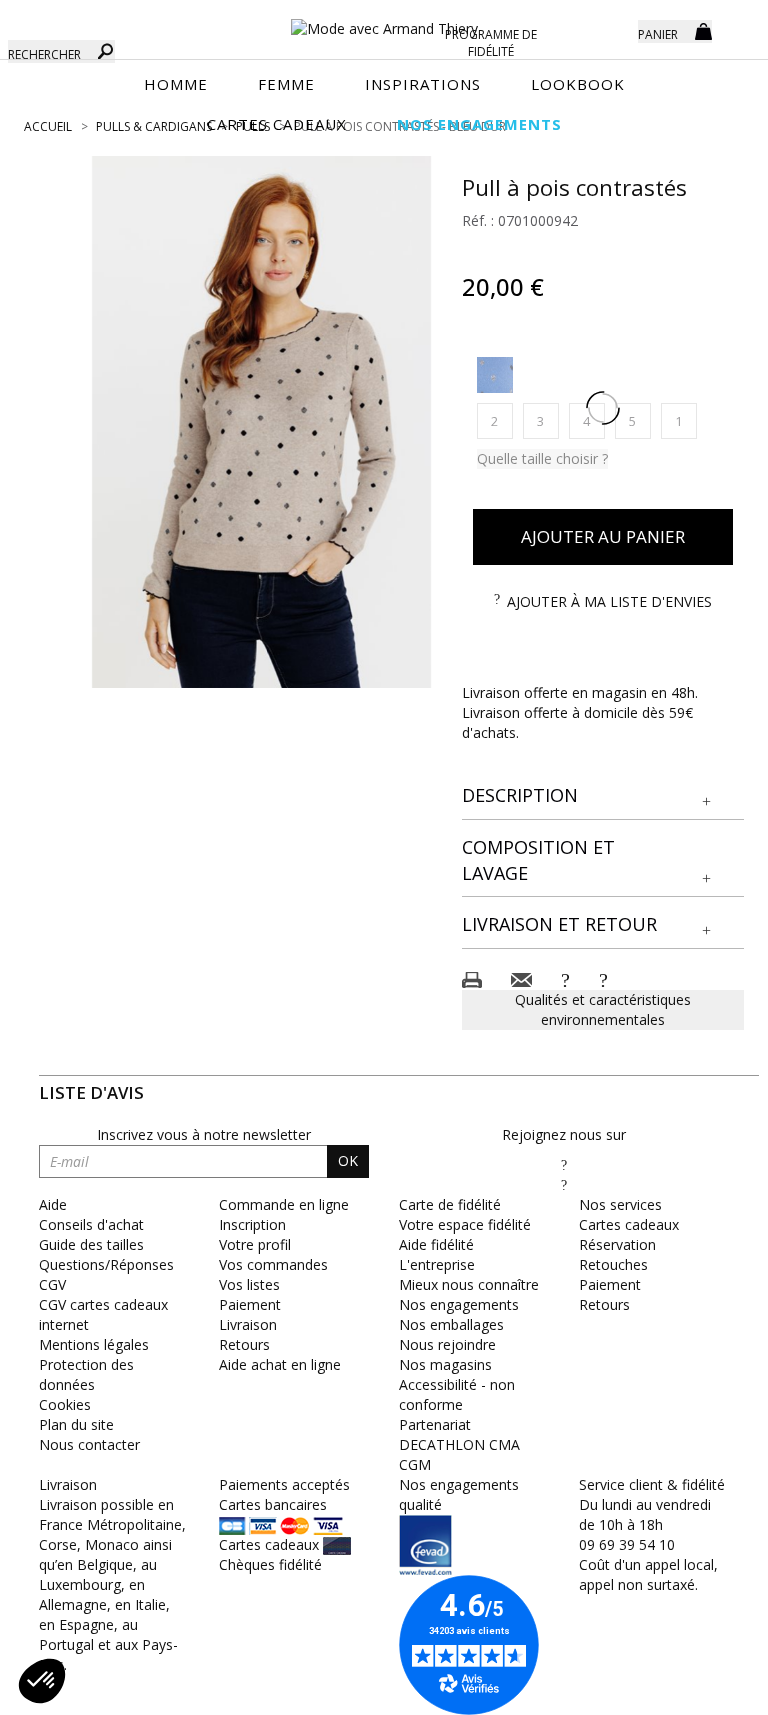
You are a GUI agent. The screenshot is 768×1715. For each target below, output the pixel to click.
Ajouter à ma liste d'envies (609, 601)
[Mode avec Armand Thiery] (384, 20)
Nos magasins (445, 1364)
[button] (603, 796)
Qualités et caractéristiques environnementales (603, 1009)
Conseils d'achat (91, 1224)
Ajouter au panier (603, 536)
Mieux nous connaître (469, 1284)
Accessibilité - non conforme (457, 1394)
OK (348, 1160)
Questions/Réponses (106, 1264)
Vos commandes (273, 1264)
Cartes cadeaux (629, 1224)
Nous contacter (89, 1444)
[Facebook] (564, 1164)
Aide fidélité (436, 1244)
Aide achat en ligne (280, 1364)
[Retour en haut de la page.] (697, 1689)
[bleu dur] (495, 375)
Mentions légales (94, 1344)
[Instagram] (564, 1184)
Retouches (613, 1264)
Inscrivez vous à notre (204, 1134)
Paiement (250, 1304)
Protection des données (86, 1374)
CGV (52, 1284)
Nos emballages (451, 1324)
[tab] (603, 796)
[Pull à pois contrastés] (262, 422)
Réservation (617, 1244)
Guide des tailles (91, 1244)
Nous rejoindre (447, 1344)
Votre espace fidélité (465, 1224)
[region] (262, 422)
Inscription (252, 1224)
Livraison (248, 1324)
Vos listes (249, 1284)
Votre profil (255, 1244)
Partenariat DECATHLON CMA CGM (459, 1444)
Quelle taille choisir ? (542, 458)
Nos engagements (459, 1304)
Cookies (65, 1404)
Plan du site (76, 1424)
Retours (244, 1344)
